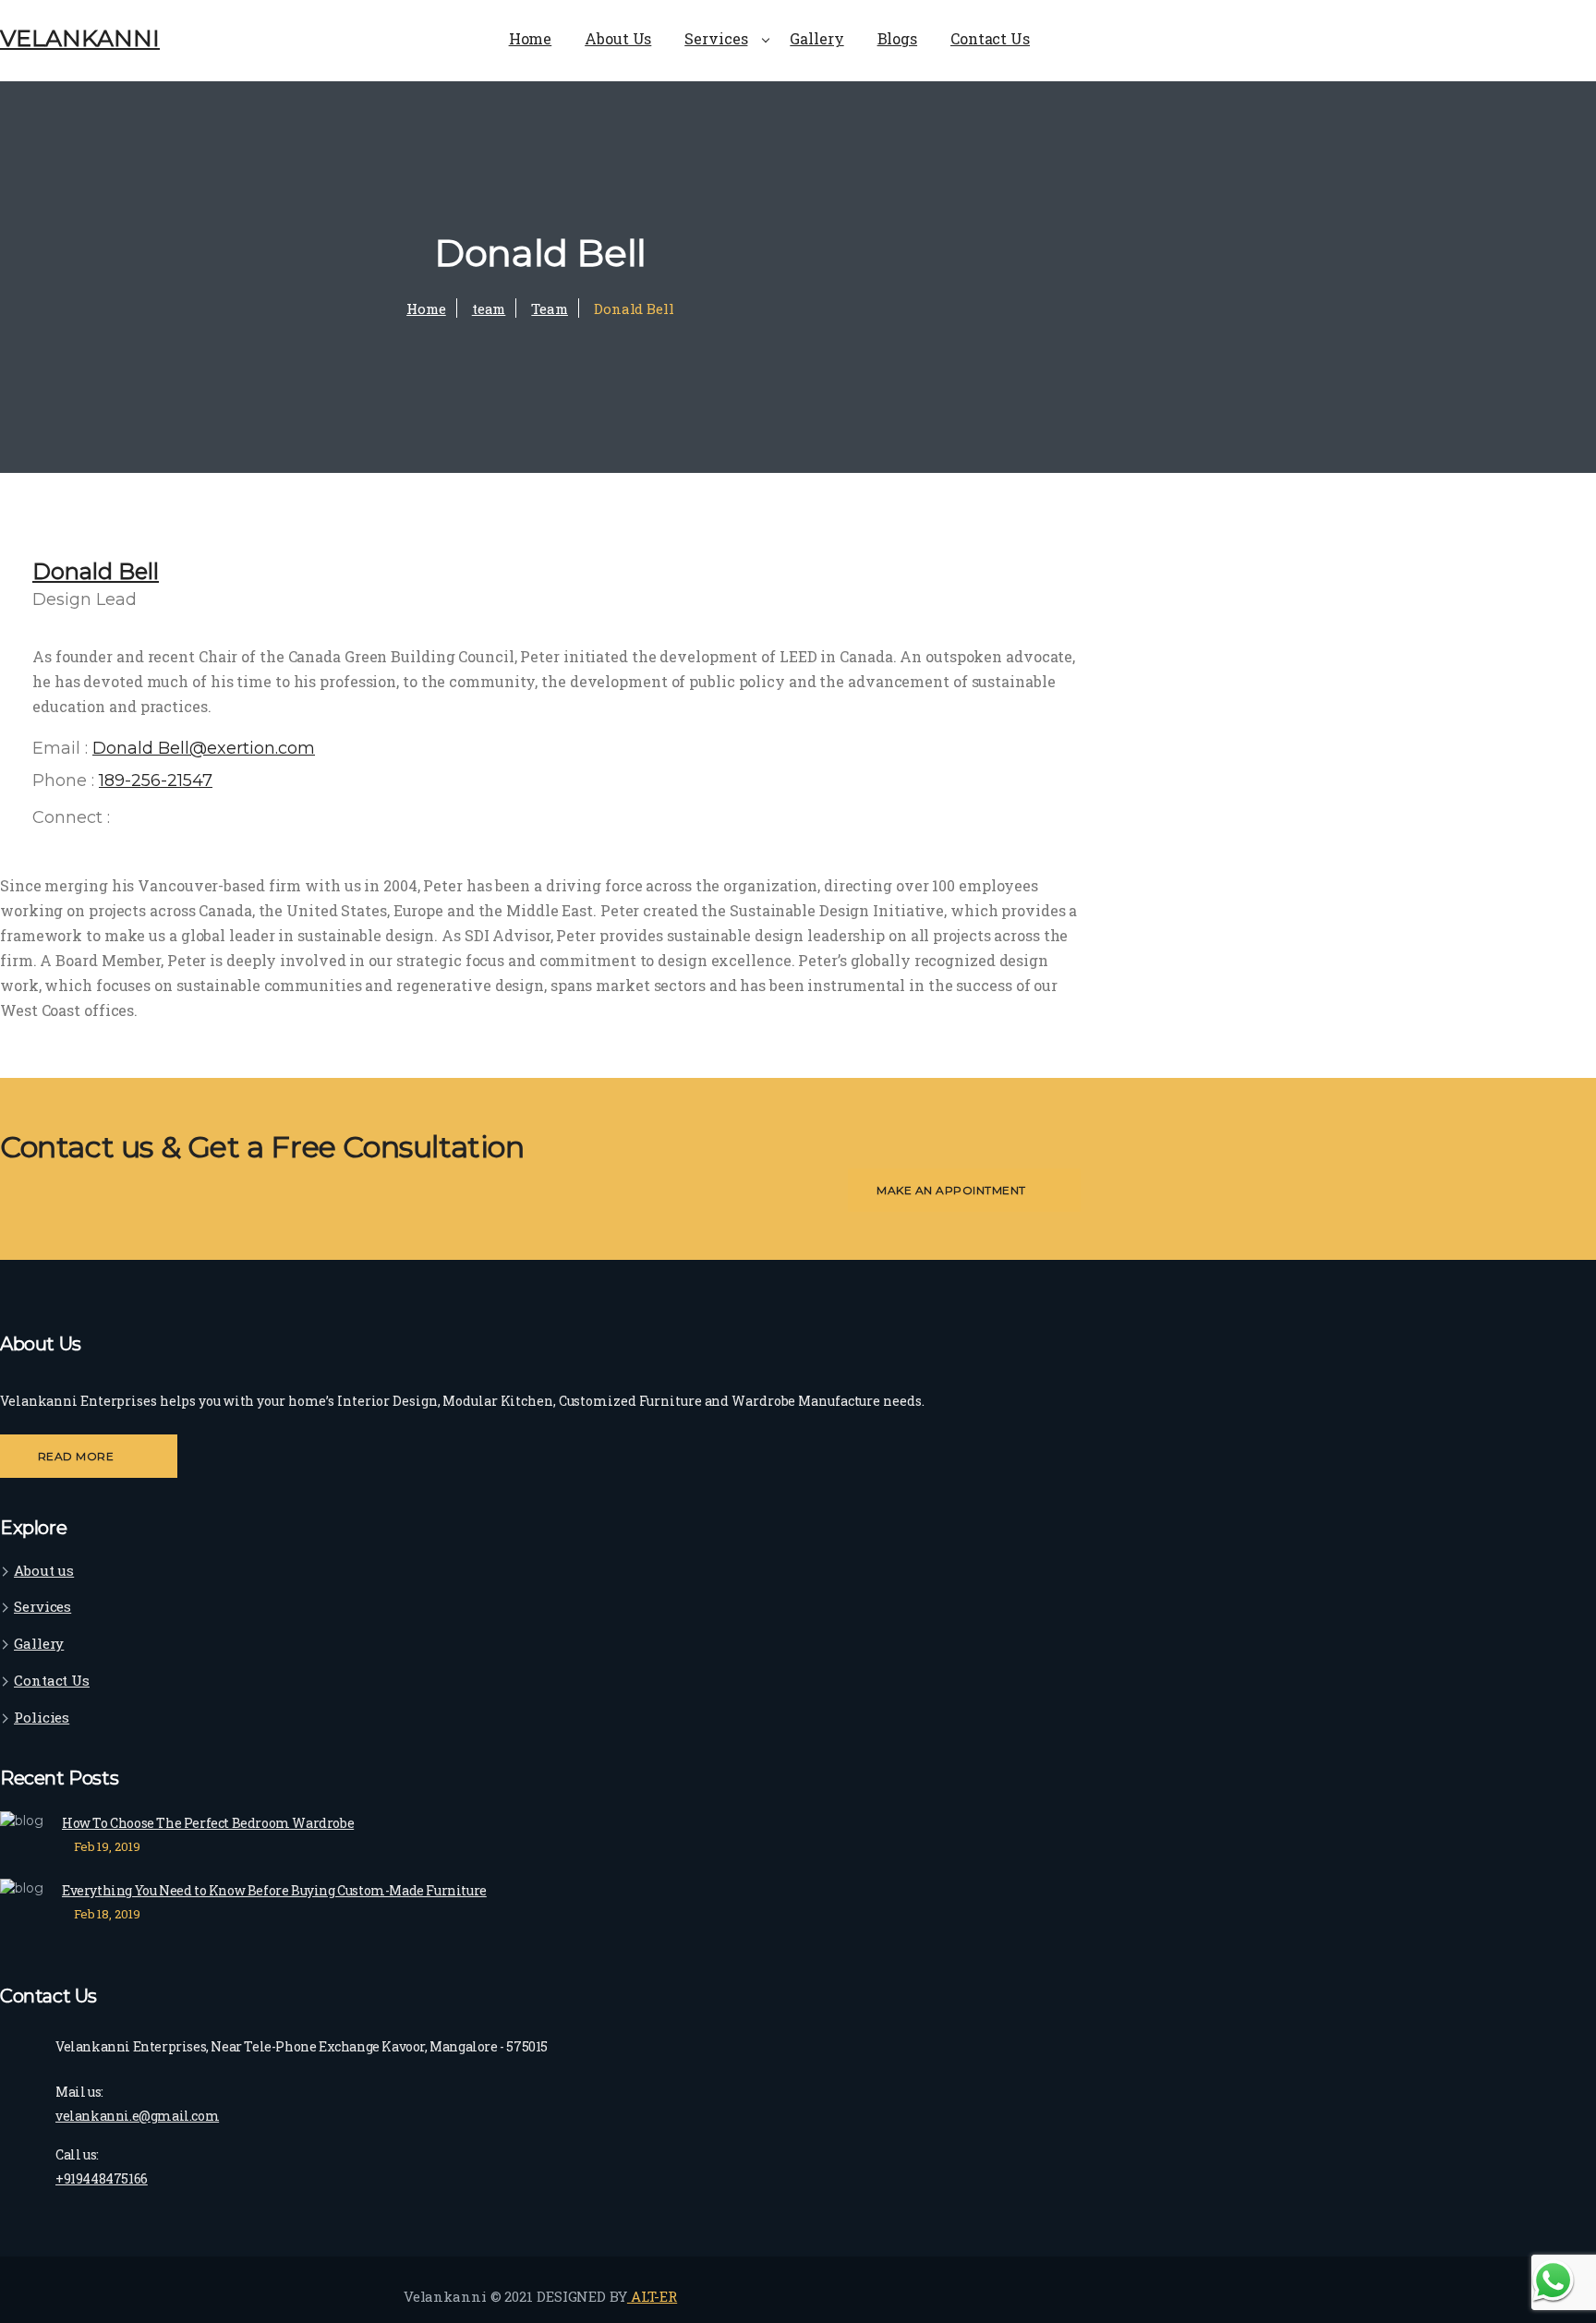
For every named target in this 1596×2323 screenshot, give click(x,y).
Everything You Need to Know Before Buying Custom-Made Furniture (274, 1890)
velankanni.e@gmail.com (137, 2116)
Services (42, 1606)
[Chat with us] (1553, 2280)
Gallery (39, 1643)
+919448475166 (102, 2178)
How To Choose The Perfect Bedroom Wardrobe (208, 1823)
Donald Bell (96, 571)
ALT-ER (652, 2296)
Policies (42, 1717)
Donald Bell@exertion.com (204, 748)
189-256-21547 (156, 780)
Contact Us (52, 1680)
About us (44, 1570)
